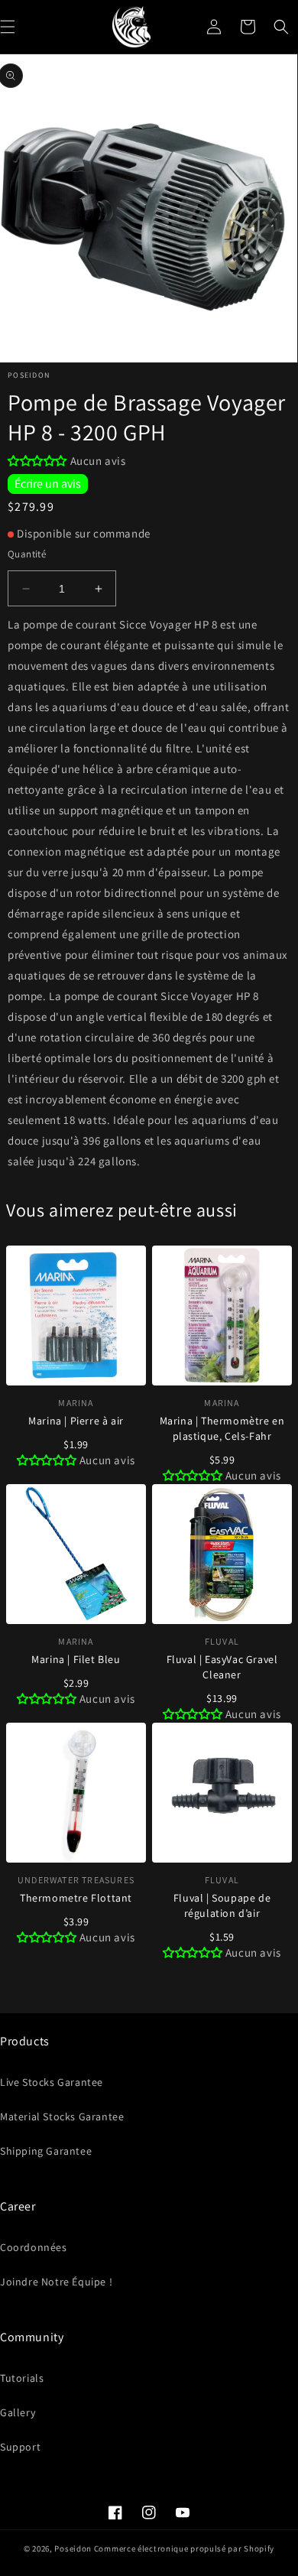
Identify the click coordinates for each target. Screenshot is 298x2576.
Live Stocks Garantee (52, 2082)
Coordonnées (34, 2247)
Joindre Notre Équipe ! (56, 2282)
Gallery (18, 2412)
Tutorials (22, 2378)
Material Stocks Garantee (62, 2116)
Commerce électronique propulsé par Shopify (184, 2548)
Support (20, 2447)
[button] (281, 27)
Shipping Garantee (46, 2151)
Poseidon (73, 2548)
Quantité (27, 554)
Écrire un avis (48, 484)
